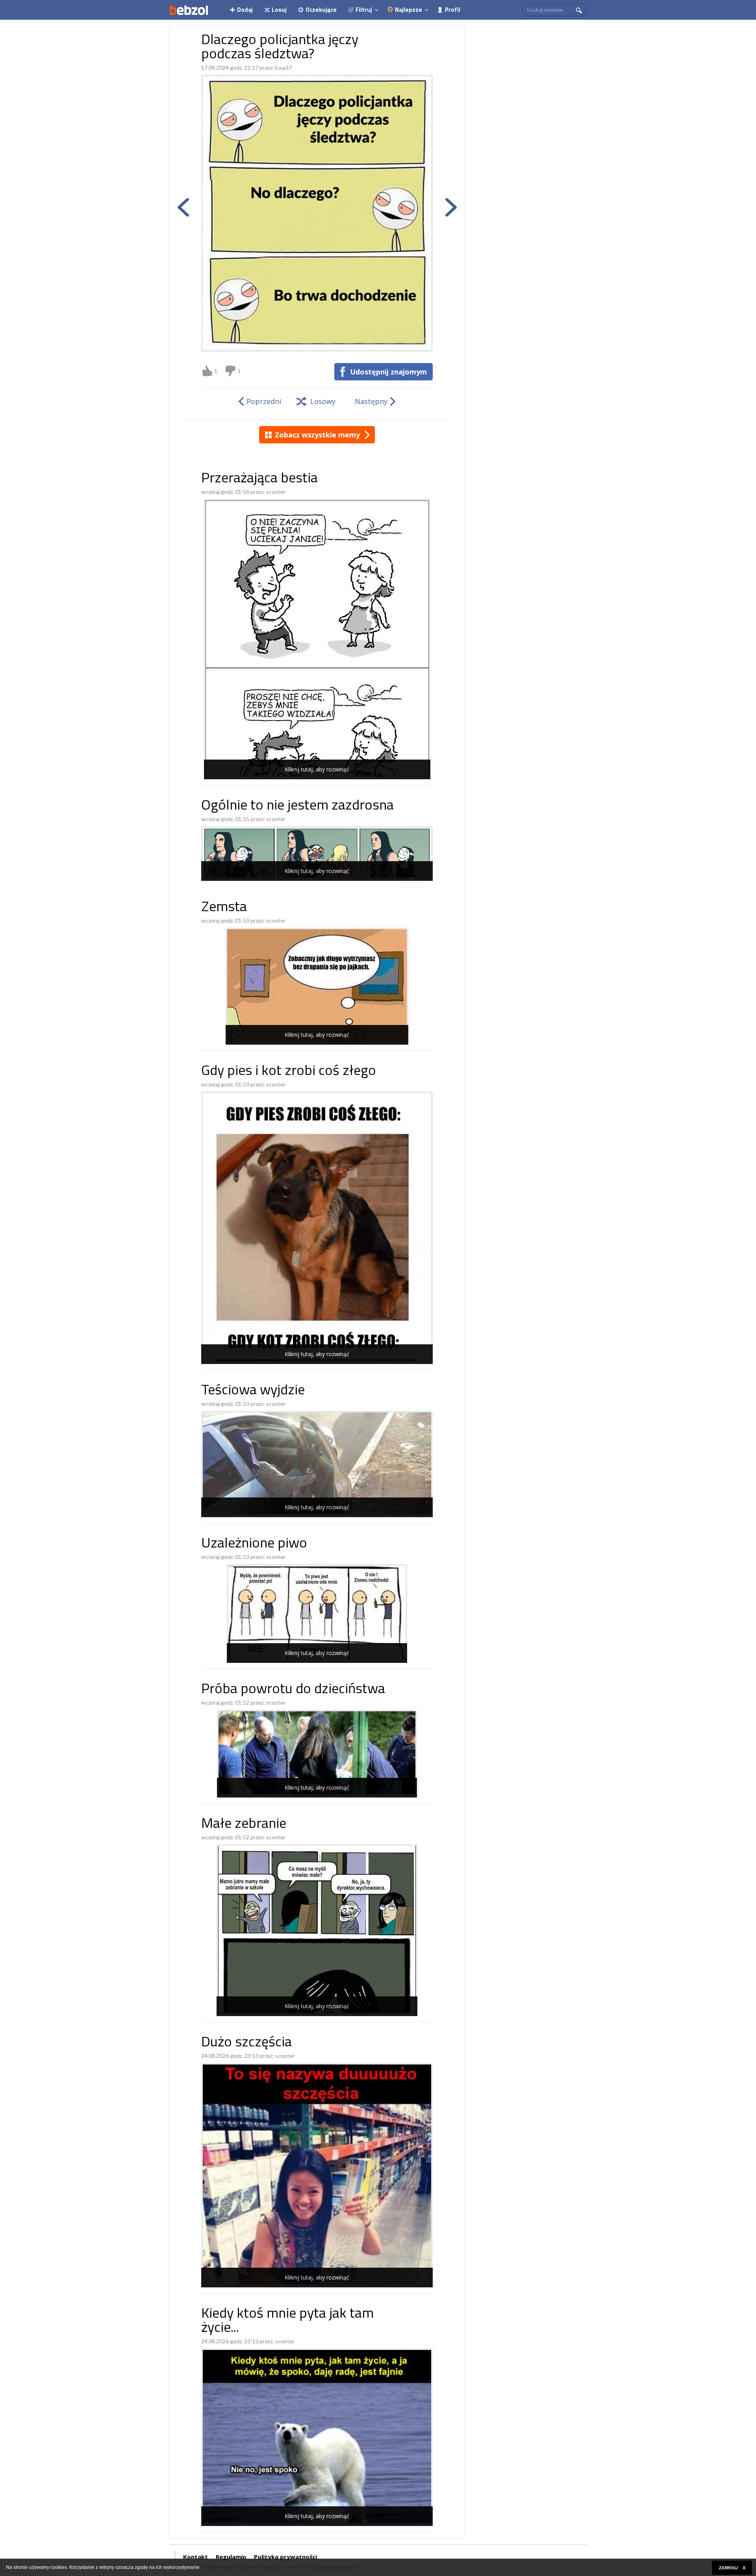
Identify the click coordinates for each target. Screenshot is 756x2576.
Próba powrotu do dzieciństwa (293, 1690)
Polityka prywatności (285, 2557)
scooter (276, 492)
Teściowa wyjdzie (253, 1391)
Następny (371, 401)
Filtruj (364, 10)
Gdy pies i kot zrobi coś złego (289, 1072)
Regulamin (231, 2557)
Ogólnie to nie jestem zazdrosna (297, 806)
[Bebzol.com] (189, 10)
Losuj (279, 10)
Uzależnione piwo (254, 1544)
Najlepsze (409, 10)
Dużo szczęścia (246, 2043)
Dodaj (245, 10)
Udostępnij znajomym (388, 372)
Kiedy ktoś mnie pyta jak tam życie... (287, 2321)
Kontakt (195, 2557)
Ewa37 (283, 68)
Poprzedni (264, 401)
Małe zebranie (244, 1825)
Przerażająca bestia (259, 479)
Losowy (323, 401)
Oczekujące (321, 10)
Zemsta (224, 908)
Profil (453, 10)
